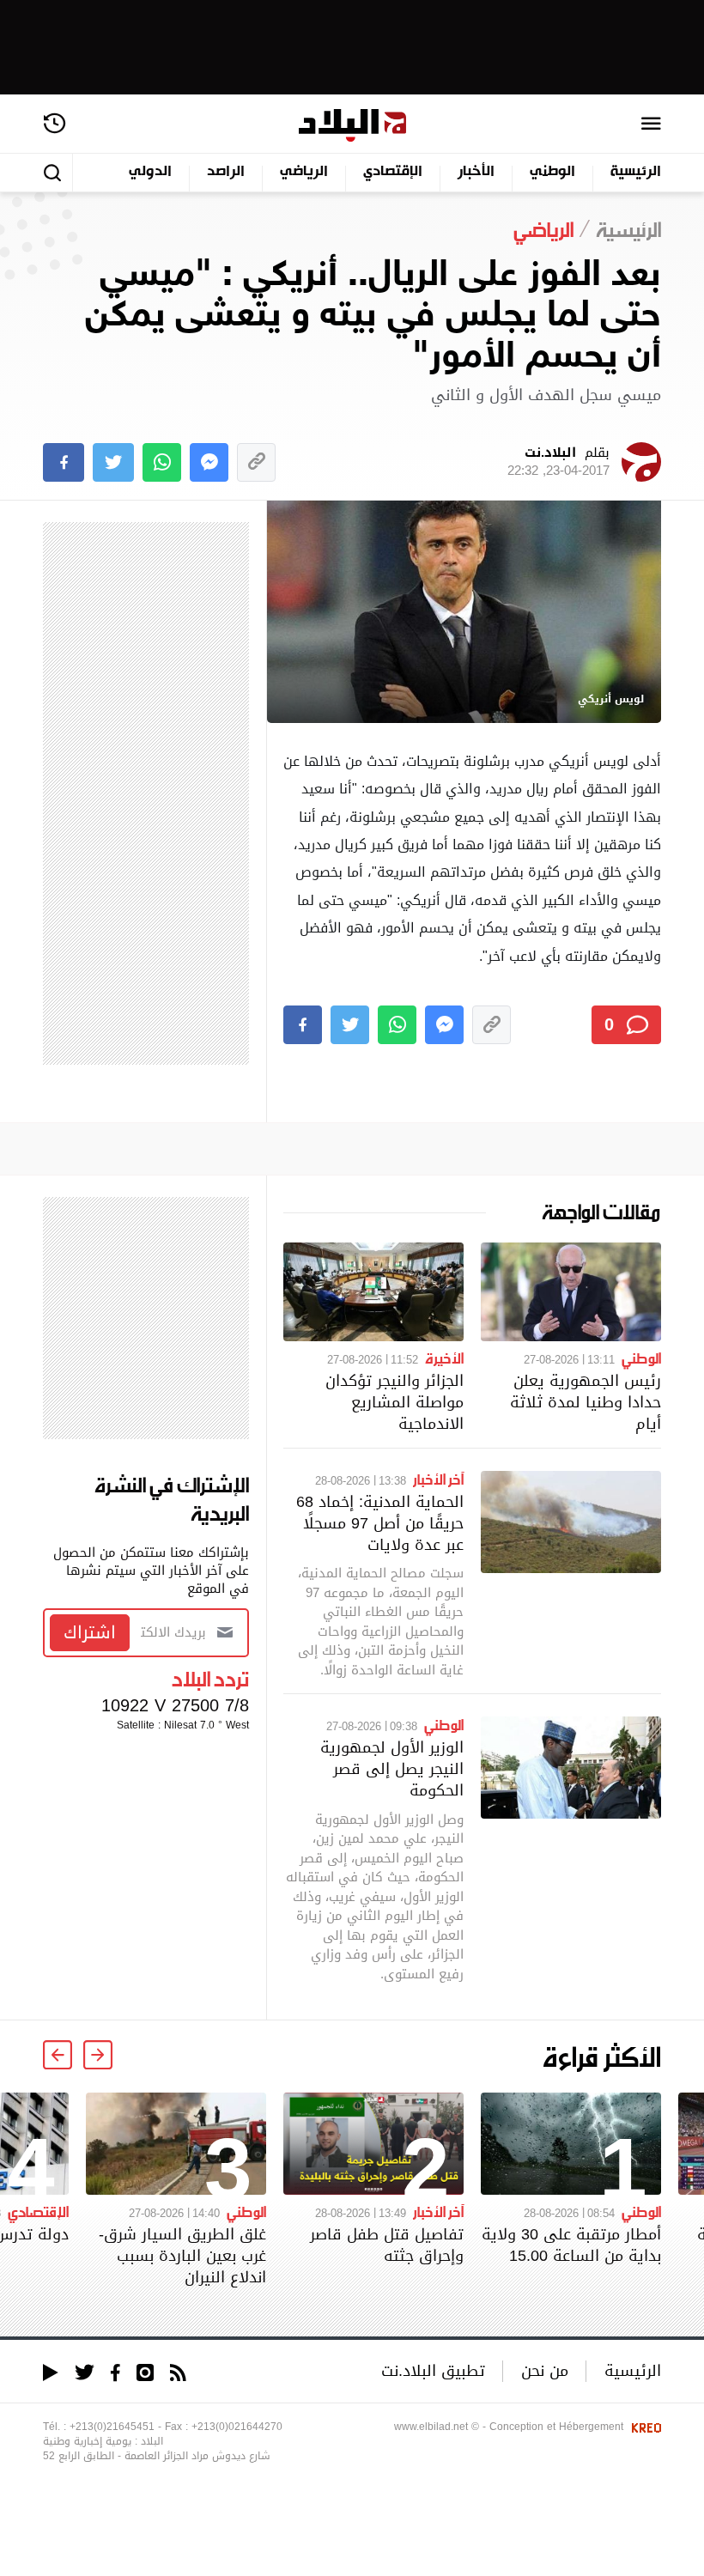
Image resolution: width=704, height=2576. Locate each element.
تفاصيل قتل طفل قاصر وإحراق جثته (387, 2245)
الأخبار (476, 172)
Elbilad (352, 126)
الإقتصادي (393, 172)
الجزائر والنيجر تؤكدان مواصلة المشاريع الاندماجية (394, 1402)
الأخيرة (444, 1358)
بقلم (558, 462)
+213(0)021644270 (237, 2427)
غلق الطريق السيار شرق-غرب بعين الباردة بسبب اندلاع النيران (182, 2255)
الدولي (150, 172)
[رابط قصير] (256, 462)
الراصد (226, 172)
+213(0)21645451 (112, 2427)
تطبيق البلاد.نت (433, 2370)
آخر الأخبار (438, 1479)
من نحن (545, 2370)
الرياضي (304, 172)
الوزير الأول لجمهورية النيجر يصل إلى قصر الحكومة (392, 1768)
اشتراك (90, 1632)
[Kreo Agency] (644, 2427)
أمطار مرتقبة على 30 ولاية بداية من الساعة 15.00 (571, 2245)
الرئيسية (636, 172)
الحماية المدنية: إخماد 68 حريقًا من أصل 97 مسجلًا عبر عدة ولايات (380, 1523)
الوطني (552, 172)
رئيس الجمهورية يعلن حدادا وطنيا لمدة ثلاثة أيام (586, 1402)
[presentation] (98, 2055)
